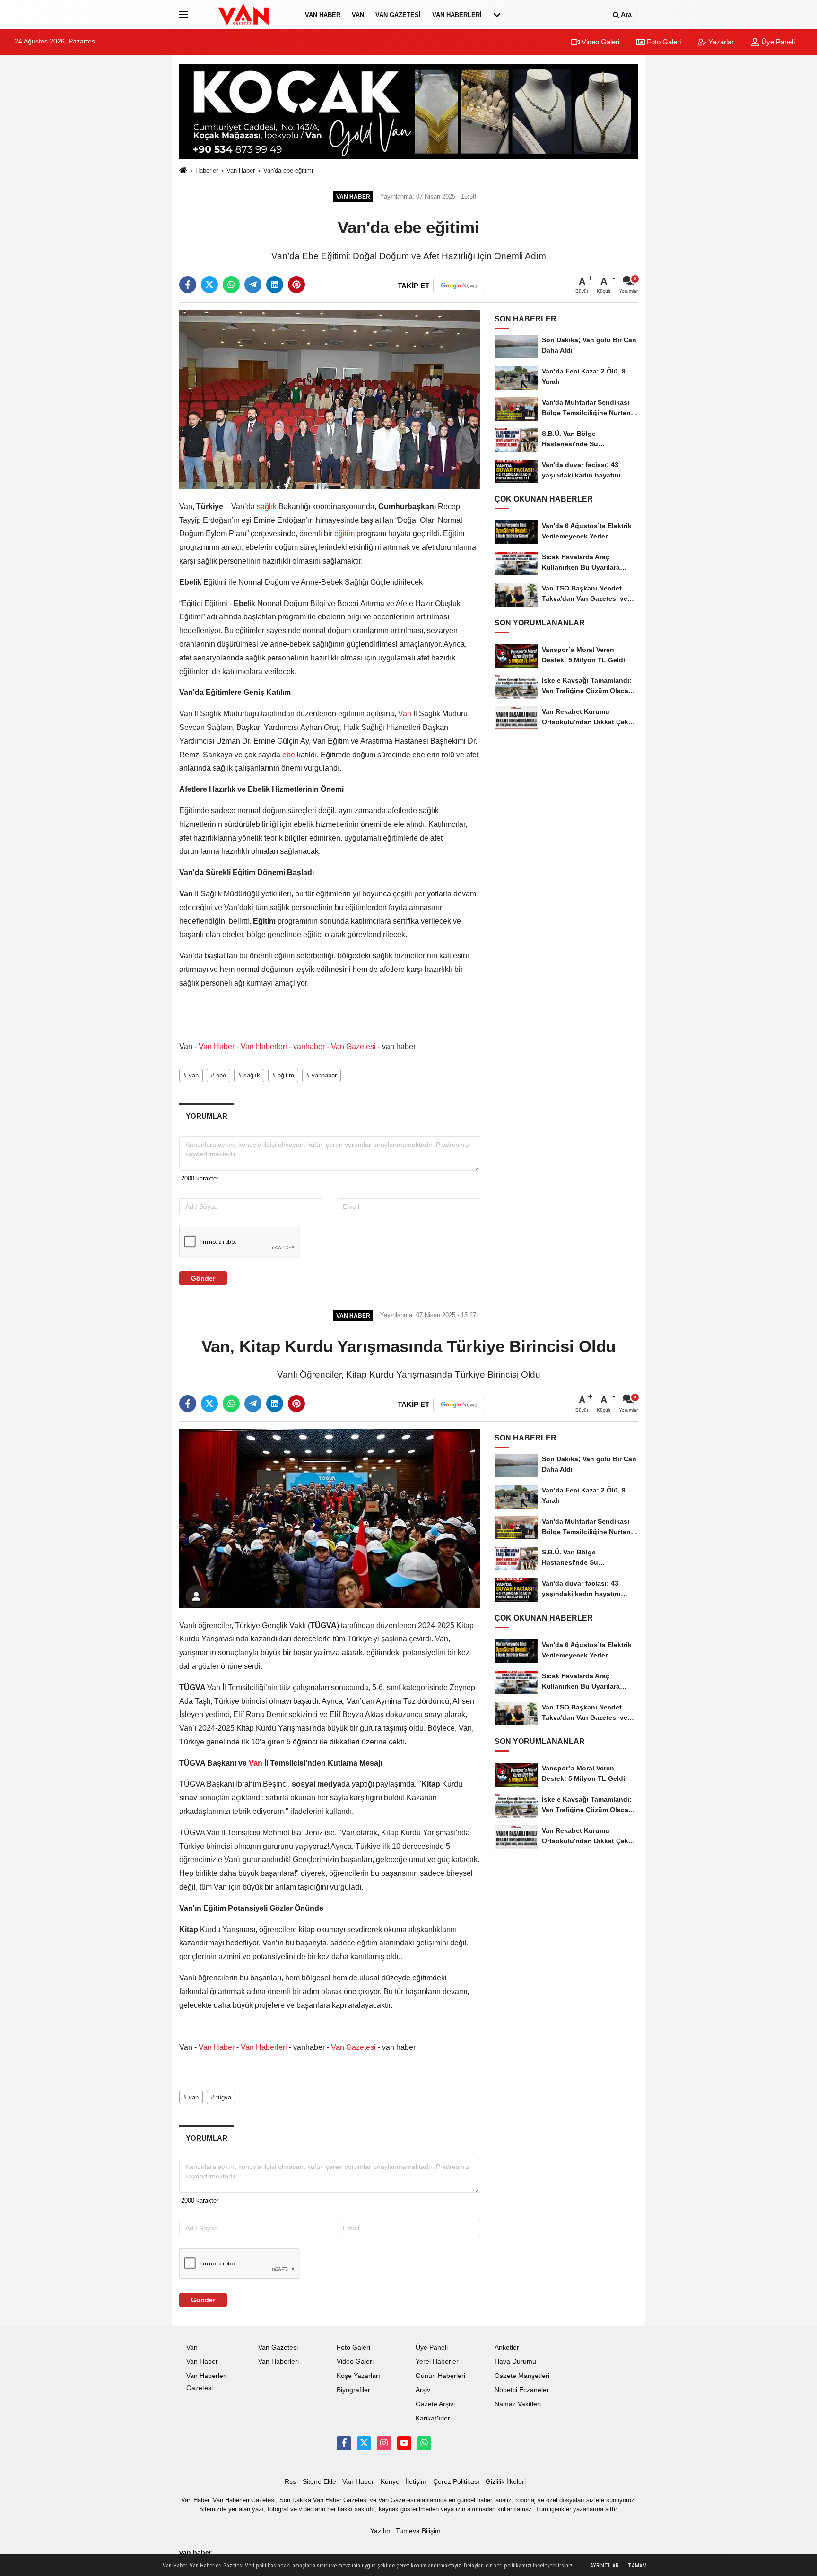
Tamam (637, 2566)
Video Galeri (600, 42)
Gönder (203, 1278)
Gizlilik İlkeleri (506, 2482)
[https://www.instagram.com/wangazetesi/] (384, 2443)
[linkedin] (275, 285)
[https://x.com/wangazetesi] (364, 2443)
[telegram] (253, 285)
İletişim (416, 2482)
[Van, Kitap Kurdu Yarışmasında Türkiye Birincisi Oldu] (330, 1518)
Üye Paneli (777, 42)
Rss (290, 2482)
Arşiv (423, 2390)
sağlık (267, 507)
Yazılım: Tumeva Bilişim (405, 2531)
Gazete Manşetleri (522, 2376)
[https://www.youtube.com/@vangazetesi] (404, 2443)
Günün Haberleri (440, 2376)
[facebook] (188, 285)
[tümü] (497, 15)
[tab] (206, 1116)
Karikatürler (433, 2418)
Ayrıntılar (604, 2566)
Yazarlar (720, 42)
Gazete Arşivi (435, 2404)
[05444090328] (424, 2443)
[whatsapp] (231, 285)
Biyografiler (353, 2390)
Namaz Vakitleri (518, 2404)
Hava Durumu (515, 2362)
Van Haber (323, 15)
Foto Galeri (663, 42)
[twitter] (209, 285)
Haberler (207, 170)
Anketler (507, 2347)
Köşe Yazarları (358, 2376)
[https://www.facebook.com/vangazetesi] (344, 2443)
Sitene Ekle (319, 2482)
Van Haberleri (457, 15)
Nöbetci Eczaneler (522, 2390)
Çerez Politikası (456, 2482)
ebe (289, 755)
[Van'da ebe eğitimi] (330, 399)
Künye (390, 2482)
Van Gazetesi (398, 15)
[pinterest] (296, 285)
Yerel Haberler (437, 2362)
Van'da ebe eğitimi (288, 170)
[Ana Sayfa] (183, 171)
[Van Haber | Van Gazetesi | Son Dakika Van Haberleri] (244, 15)
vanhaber (309, 1046)
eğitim (344, 533)
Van (358, 15)
